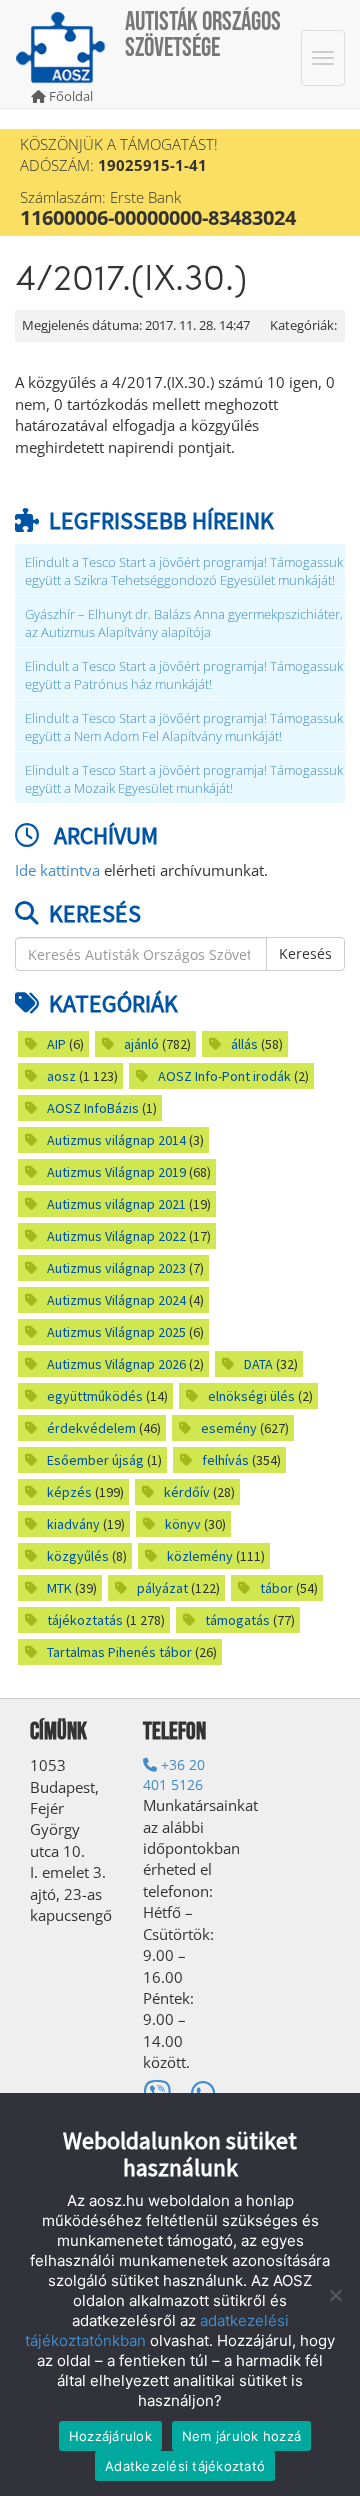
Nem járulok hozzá (241, 2436)
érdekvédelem (91, 1428)
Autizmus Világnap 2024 (116, 1300)
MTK (59, 1588)
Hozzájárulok (110, 2436)
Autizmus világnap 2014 (116, 1140)
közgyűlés (78, 1556)
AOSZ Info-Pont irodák (224, 1076)
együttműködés (95, 1396)
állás (244, 1044)
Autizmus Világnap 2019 (116, 1172)
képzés (69, 1492)
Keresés (305, 953)
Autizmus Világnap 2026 (116, 1364)
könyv (183, 1524)
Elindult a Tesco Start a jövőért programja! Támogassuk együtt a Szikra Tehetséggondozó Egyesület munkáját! (184, 571)
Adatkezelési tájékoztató (185, 2466)
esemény (229, 1428)
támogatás (237, 1620)
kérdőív (187, 1492)
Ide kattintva (57, 870)
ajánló (141, 1044)
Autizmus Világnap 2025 (116, 1332)
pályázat (162, 1588)
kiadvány (73, 1524)
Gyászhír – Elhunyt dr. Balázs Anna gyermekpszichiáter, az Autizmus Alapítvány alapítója (184, 623)
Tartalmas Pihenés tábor (119, 1652)
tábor (276, 1588)
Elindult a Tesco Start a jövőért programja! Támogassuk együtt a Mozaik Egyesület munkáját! (184, 779)
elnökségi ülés (251, 1396)
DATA (258, 1364)
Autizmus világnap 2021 (116, 1204)
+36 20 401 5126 (174, 1774)
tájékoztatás (85, 1620)
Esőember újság (95, 1460)
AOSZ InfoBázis (93, 1108)
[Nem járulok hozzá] (335, 2295)
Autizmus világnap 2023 (116, 1268)
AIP (56, 1044)
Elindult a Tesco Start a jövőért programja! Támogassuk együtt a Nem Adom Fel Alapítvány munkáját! (184, 727)
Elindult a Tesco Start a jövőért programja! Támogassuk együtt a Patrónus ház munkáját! (184, 675)
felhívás (225, 1460)
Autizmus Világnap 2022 (116, 1236)
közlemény (200, 1556)
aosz (61, 1076)
